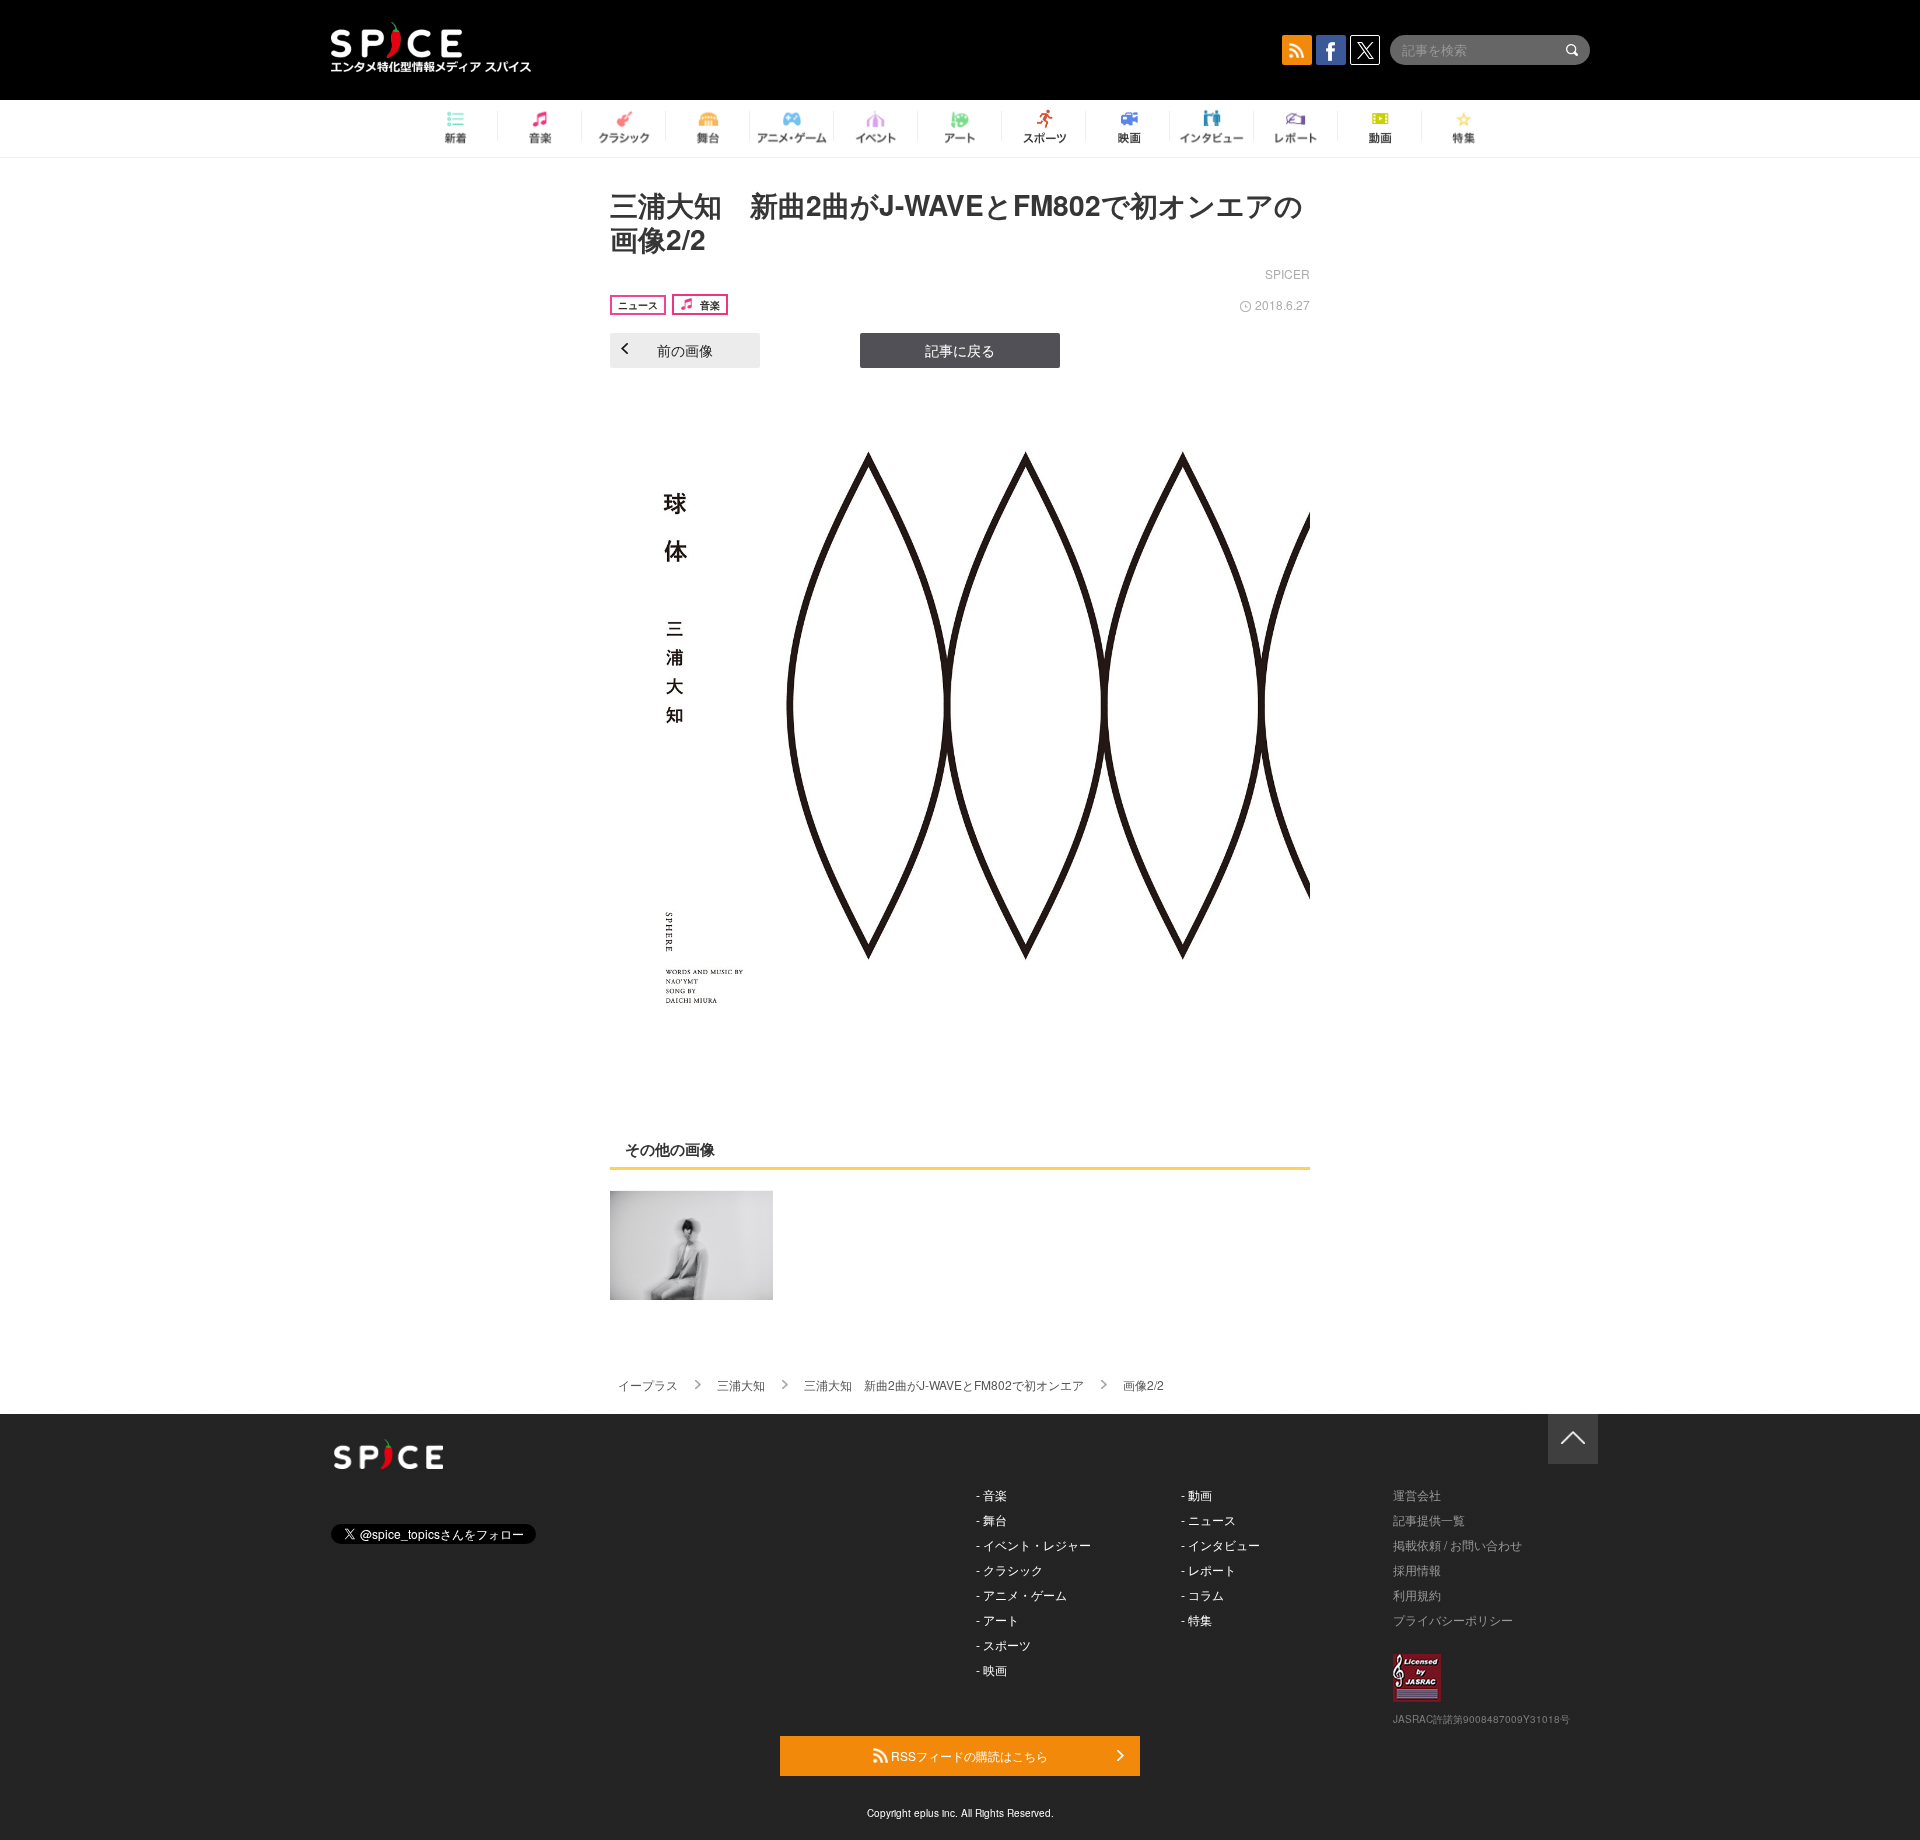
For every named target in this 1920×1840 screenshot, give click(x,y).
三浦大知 (741, 1384)
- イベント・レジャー (1033, 1544)
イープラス (648, 1384)
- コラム (1202, 1594)
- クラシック (1009, 1569)
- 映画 (991, 1669)
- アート (997, 1619)
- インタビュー (1220, 1544)
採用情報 (1417, 1569)
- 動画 (1196, 1494)
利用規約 (1417, 1594)
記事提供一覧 (1429, 1519)
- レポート (1208, 1569)
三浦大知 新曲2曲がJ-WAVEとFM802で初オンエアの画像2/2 (956, 221)
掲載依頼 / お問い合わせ (1457, 1544)
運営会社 (1417, 1494)
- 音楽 (991, 1494)
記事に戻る (960, 350)
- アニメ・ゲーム (1021, 1594)
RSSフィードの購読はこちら (968, 1755)
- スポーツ (1003, 1644)
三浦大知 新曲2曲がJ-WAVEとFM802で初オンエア (944, 1384)
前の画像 (685, 350)
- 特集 (1196, 1619)
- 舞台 (991, 1519)
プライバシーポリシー (1453, 1619)
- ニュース (1208, 1519)
